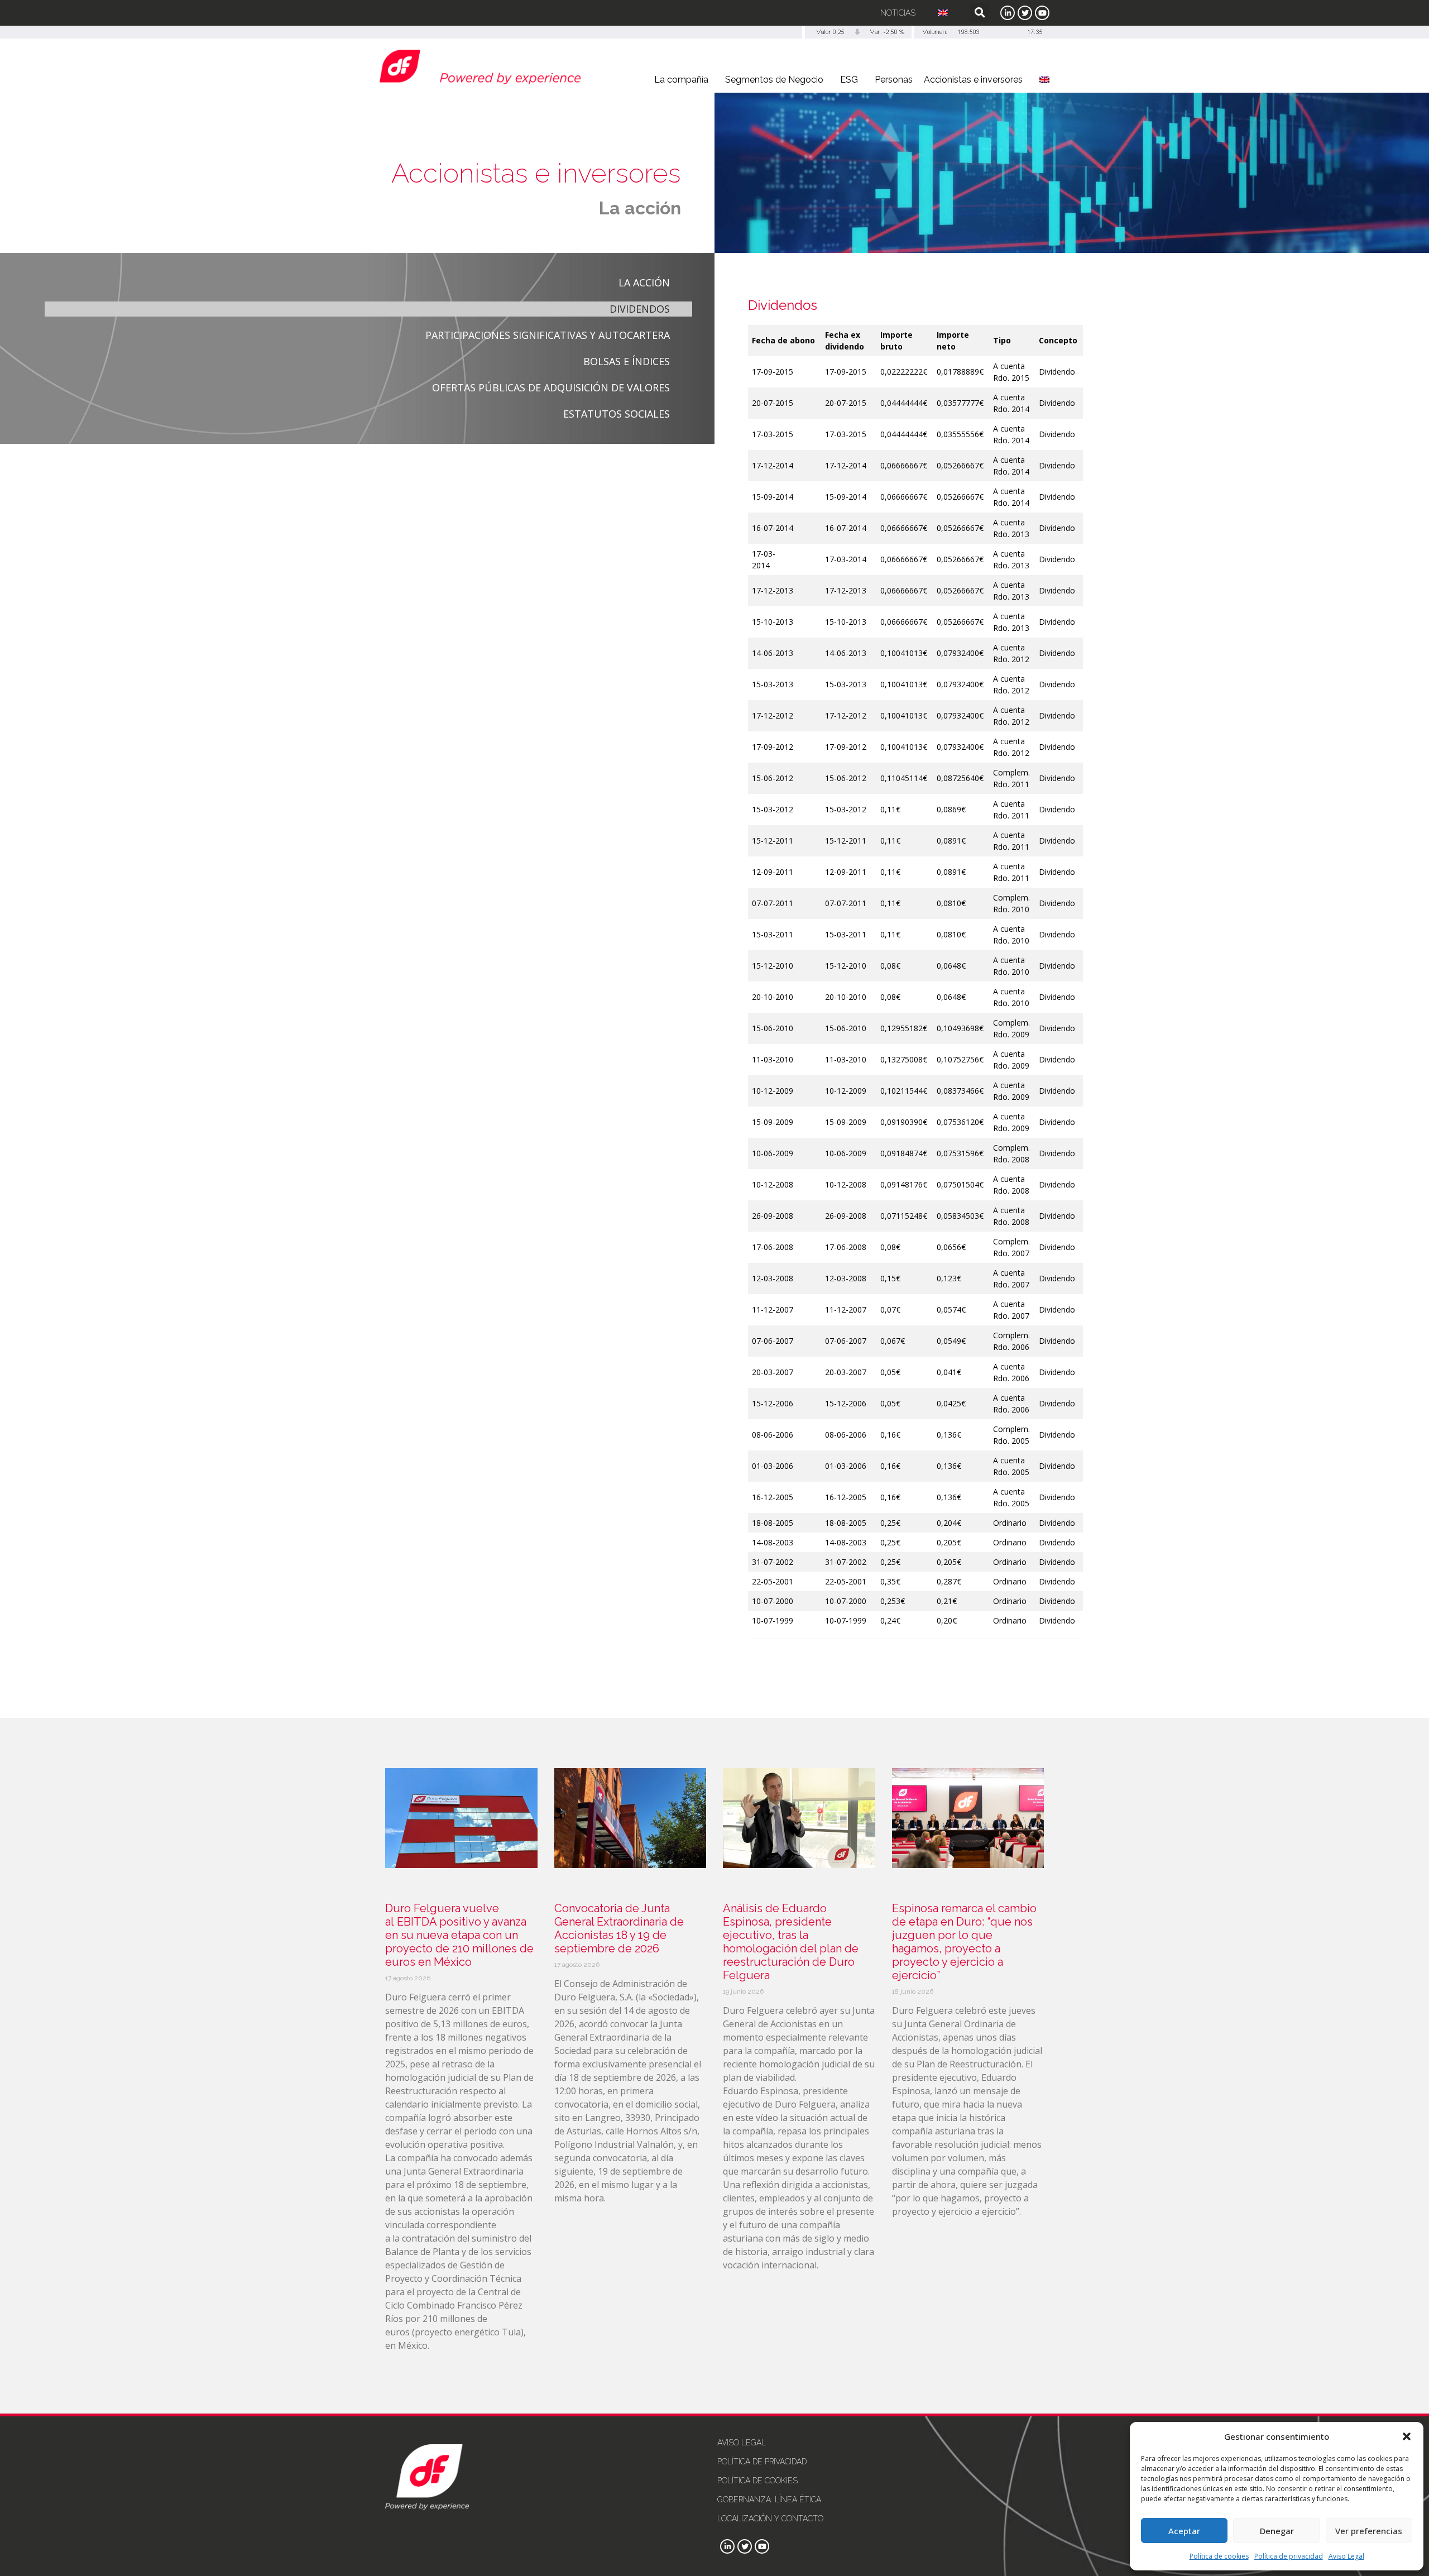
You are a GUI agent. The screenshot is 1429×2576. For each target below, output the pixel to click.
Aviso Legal (1346, 2556)
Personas (894, 80)
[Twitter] (1025, 13)
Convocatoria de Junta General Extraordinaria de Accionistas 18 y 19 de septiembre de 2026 (619, 1928)
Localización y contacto (770, 2518)
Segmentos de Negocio (774, 80)
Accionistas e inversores (973, 80)
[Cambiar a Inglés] (943, 13)
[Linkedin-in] (1008, 13)
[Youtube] (1042, 13)
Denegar (1277, 2531)
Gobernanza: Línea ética (769, 2500)
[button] (1407, 2436)
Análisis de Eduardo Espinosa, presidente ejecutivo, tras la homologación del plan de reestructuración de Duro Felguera (791, 1942)
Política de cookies (1219, 2556)
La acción (640, 208)
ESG (849, 80)
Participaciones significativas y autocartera (548, 335)
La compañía (681, 80)
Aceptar (1184, 2531)
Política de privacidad (1289, 2556)
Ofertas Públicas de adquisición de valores (551, 387)
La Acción (644, 283)
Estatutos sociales (617, 414)
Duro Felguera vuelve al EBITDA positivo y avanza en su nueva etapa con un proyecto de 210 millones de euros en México (459, 1935)
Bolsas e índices (627, 361)
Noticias (898, 13)
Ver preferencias (1369, 2531)
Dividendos (640, 309)
